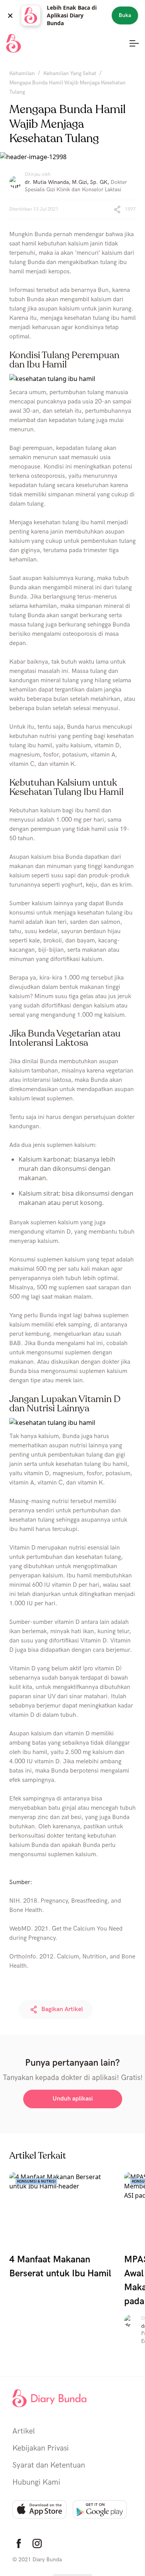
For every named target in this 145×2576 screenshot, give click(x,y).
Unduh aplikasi (73, 2099)
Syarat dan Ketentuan (49, 2465)
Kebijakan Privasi (41, 2448)
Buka (125, 15)
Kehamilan (22, 73)
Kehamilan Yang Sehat (70, 73)
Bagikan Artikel (62, 2009)
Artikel (24, 2431)
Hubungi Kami (36, 2482)
